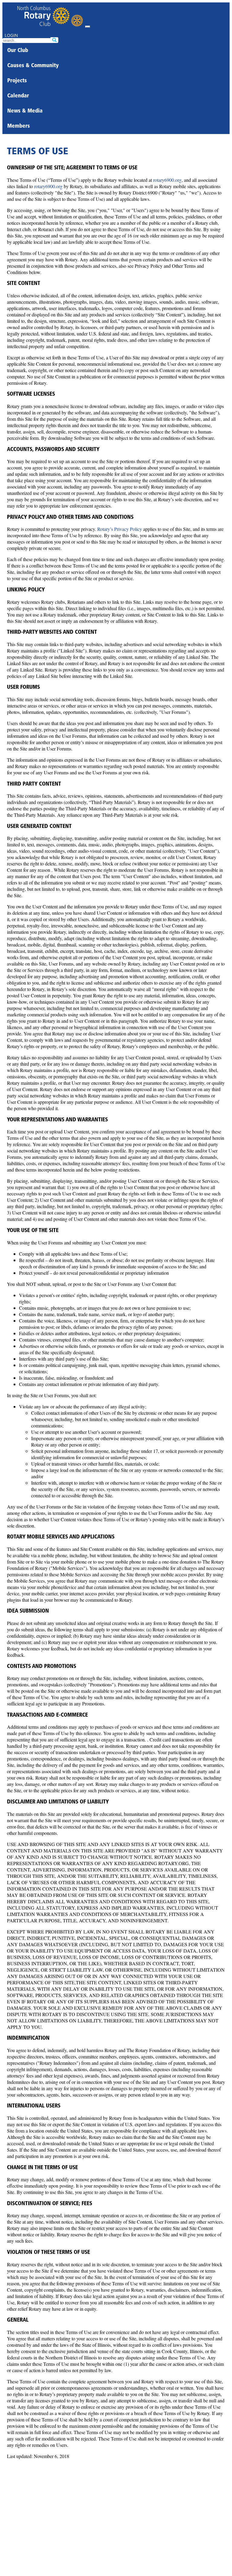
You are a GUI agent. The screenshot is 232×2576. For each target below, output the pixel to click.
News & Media (25, 111)
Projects (17, 81)
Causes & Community (33, 66)
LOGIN (11, 35)
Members (19, 126)
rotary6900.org (167, 180)
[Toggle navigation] (88, 27)
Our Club (18, 51)
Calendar (18, 96)
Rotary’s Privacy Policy (120, 529)
